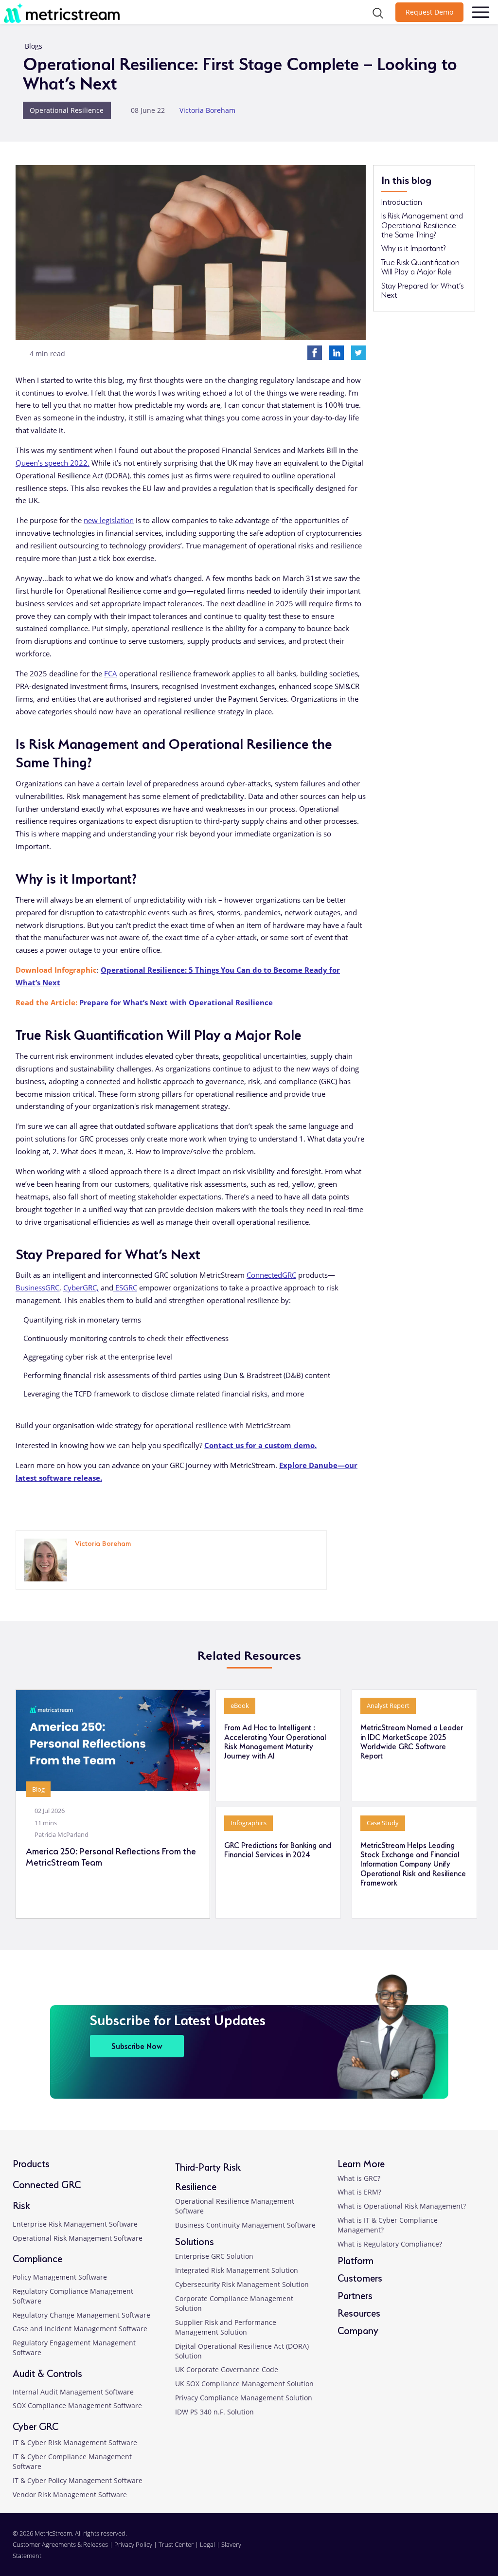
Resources (359, 2312)
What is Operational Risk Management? (402, 2206)
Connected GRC (47, 2184)
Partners (355, 2295)
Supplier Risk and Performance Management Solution (226, 2327)
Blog (38, 1789)
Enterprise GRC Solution (214, 2256)
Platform (356, 2259)
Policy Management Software (60, 2277)
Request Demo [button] (429, 12)
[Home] (86, 13)
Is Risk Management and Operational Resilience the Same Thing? (422, 225)
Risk (21, 2204)
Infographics (249, 1823)
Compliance (37, 2258)
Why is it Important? (413, 248)
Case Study (383, 1823)
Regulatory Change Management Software (81, 2315)
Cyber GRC (36, 2425)
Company (358, 2330)
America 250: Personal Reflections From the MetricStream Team (111, 1856)
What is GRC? (359, 2178)
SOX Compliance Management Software (77, 2405)
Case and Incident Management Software (80, 2329)
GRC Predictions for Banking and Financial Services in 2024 (278, 1849)
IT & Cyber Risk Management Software (75, 2442)
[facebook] (425, 2551)
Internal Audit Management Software (73, 2392)
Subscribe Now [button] (137, 2045)
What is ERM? (359, 2192)
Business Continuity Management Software (245, 2225)
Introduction (402, 201)
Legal (207, 2544)
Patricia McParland (62, 1834)
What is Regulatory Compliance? (390, 2244)
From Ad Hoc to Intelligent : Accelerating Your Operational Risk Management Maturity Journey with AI (275, 1741)
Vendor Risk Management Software (70, 2494)
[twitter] (448, 2551)
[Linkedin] (337, 352)
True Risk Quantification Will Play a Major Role (420, 266)
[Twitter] (358, 352)
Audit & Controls (47, 2372)
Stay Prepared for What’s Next (422, 290)
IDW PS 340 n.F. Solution (214, 2412)
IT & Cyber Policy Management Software (78, 2480)
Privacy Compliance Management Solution (244, 2398)
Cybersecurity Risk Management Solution (242, 2284)
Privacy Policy (133, 2544)
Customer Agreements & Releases (61, 2544)
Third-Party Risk (208, 2166)
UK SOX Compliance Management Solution (244, 2384)
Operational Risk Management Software (78, 2238)
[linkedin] (76, 1557)
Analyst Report (388, 1705)
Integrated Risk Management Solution (237, 2270)
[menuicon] (480, 12)
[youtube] (470, 2551)
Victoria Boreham (207, 110)
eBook (240, 1705)
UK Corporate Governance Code (227, 2369)
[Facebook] (315, 352)
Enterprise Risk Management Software (75, 2224)
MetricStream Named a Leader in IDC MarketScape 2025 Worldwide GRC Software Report (412, 1741)
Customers (360, 2277)
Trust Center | (179, 2544)
